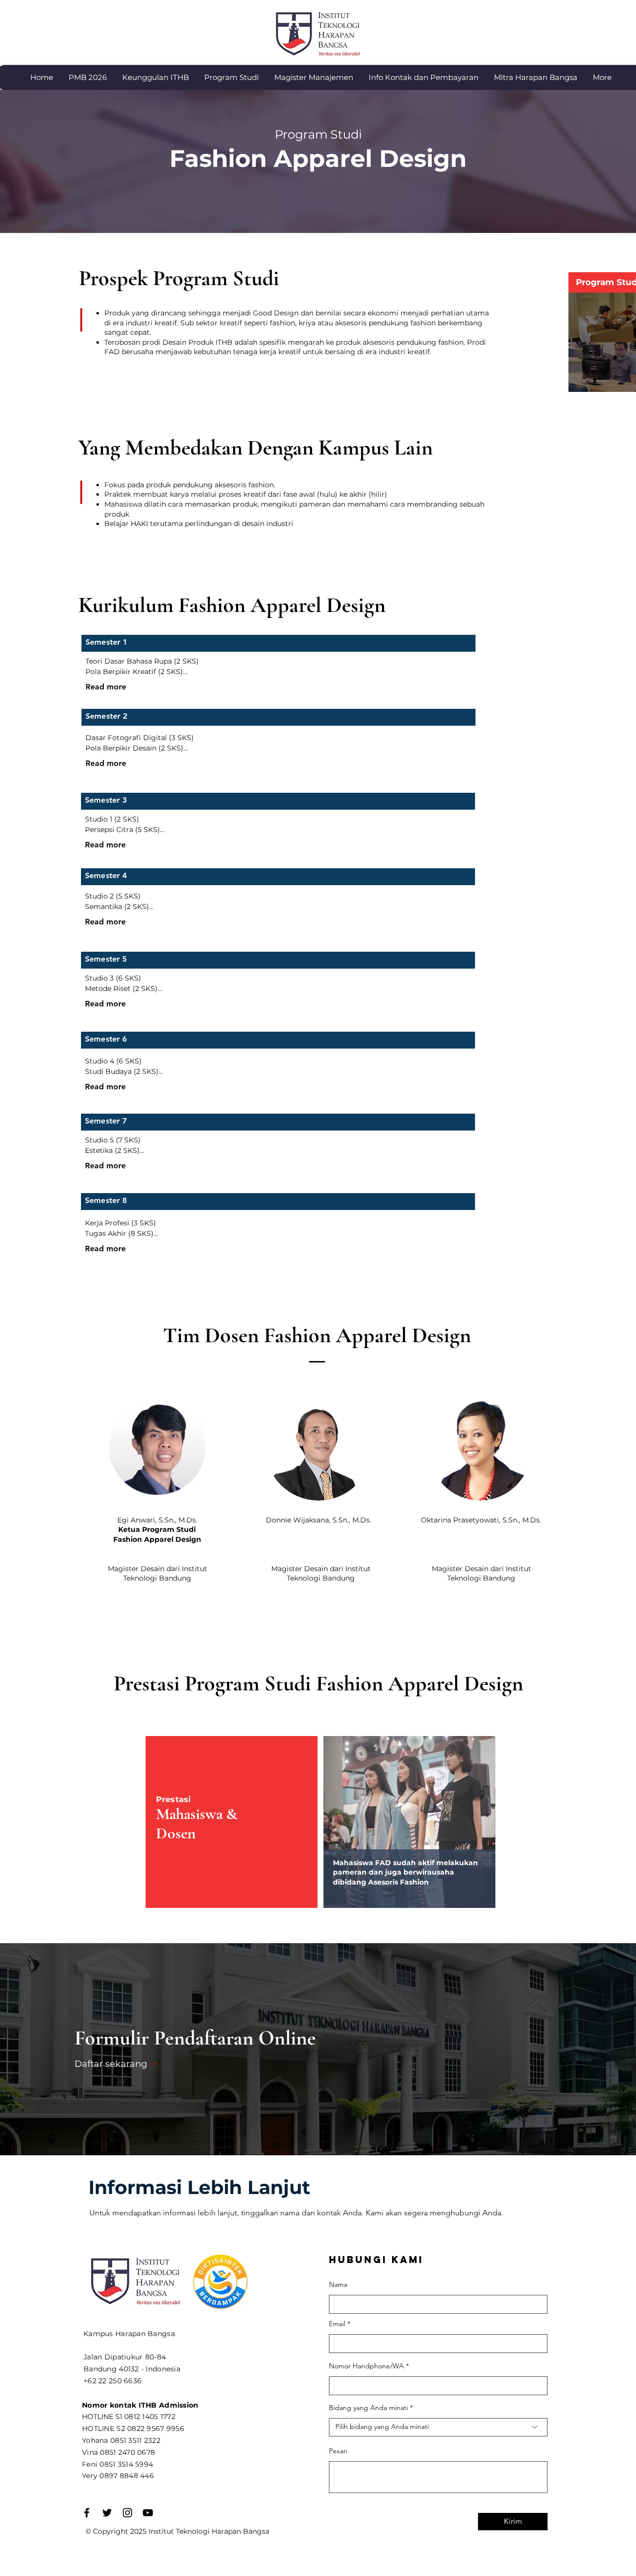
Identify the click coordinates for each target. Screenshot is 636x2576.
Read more (106, 687)
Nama (338, 2284)
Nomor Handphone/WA (366, 2366)
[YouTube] (148, 2513)
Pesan (338, 2451)
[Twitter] (107, 2513)
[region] (409, 1822)
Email (337, 2324)
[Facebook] (87, 2513)
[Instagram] (127, 2513)
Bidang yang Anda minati (368, 2408)
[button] (155, 77)
